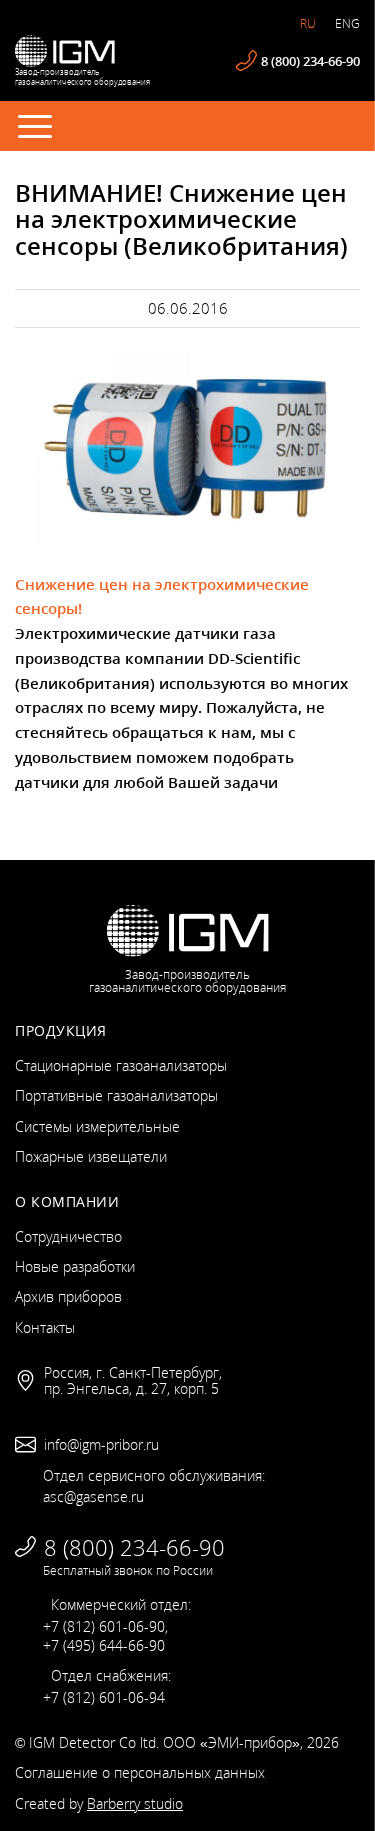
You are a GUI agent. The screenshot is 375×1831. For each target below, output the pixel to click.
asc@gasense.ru (93, 1496)
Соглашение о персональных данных (140, 1772)
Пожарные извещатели (91, 1156)
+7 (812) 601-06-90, (105, 1626)
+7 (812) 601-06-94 (104, 1697)
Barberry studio (135, 1803)
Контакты (45, 1327)
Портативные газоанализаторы (116, 1095)
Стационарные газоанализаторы (121, 1065)
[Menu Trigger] (35, 125)
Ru (308, 23)
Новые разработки (75, 1266)
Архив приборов (68, 1296)
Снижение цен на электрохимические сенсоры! (162, 596)
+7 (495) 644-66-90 (104, 1645)
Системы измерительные (97, 1126)
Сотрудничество (68, 1236)
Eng (347, 23)
